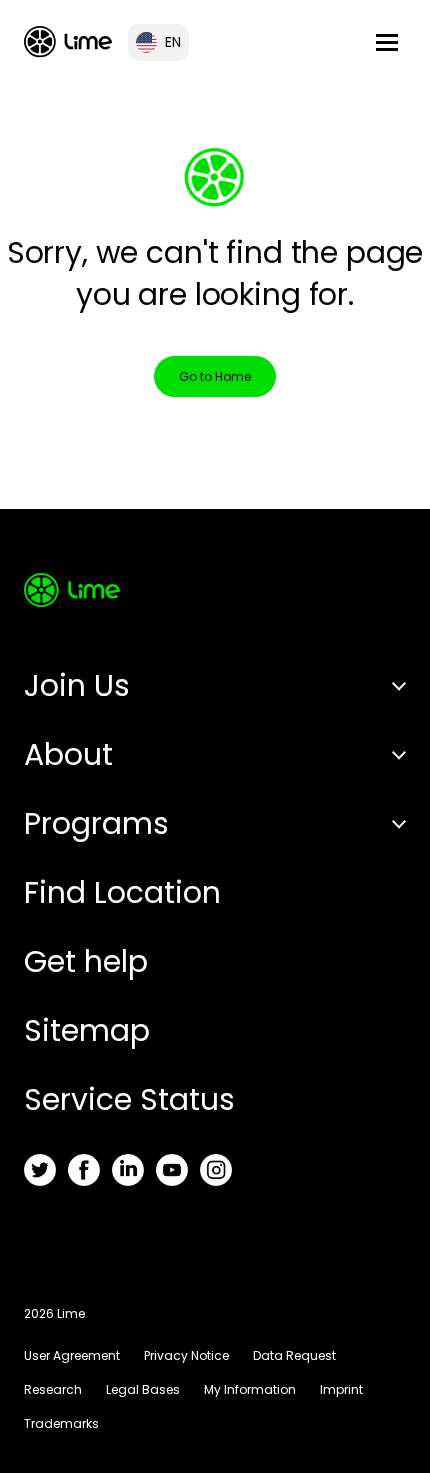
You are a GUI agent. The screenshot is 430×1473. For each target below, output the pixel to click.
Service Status (129, 1099)
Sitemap (87, 1030)
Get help (86, 961)
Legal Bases (143, 1389)
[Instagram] (216, 1170)
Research (53, 1389)
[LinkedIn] (128, 1170)
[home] (68, 41)
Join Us (77, 685)
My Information (250, 1389)
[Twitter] (40, 1170)
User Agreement (72, 1355)
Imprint (341, 1389)
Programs (96, 823)
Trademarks (61, 1423)
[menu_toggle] (387, 42)
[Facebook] (84, 1170)
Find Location (122, 892)
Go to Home (215, 376)
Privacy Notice (186, 1355)
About (68, 754)
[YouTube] (172, 1170)
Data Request (294, 1355)
